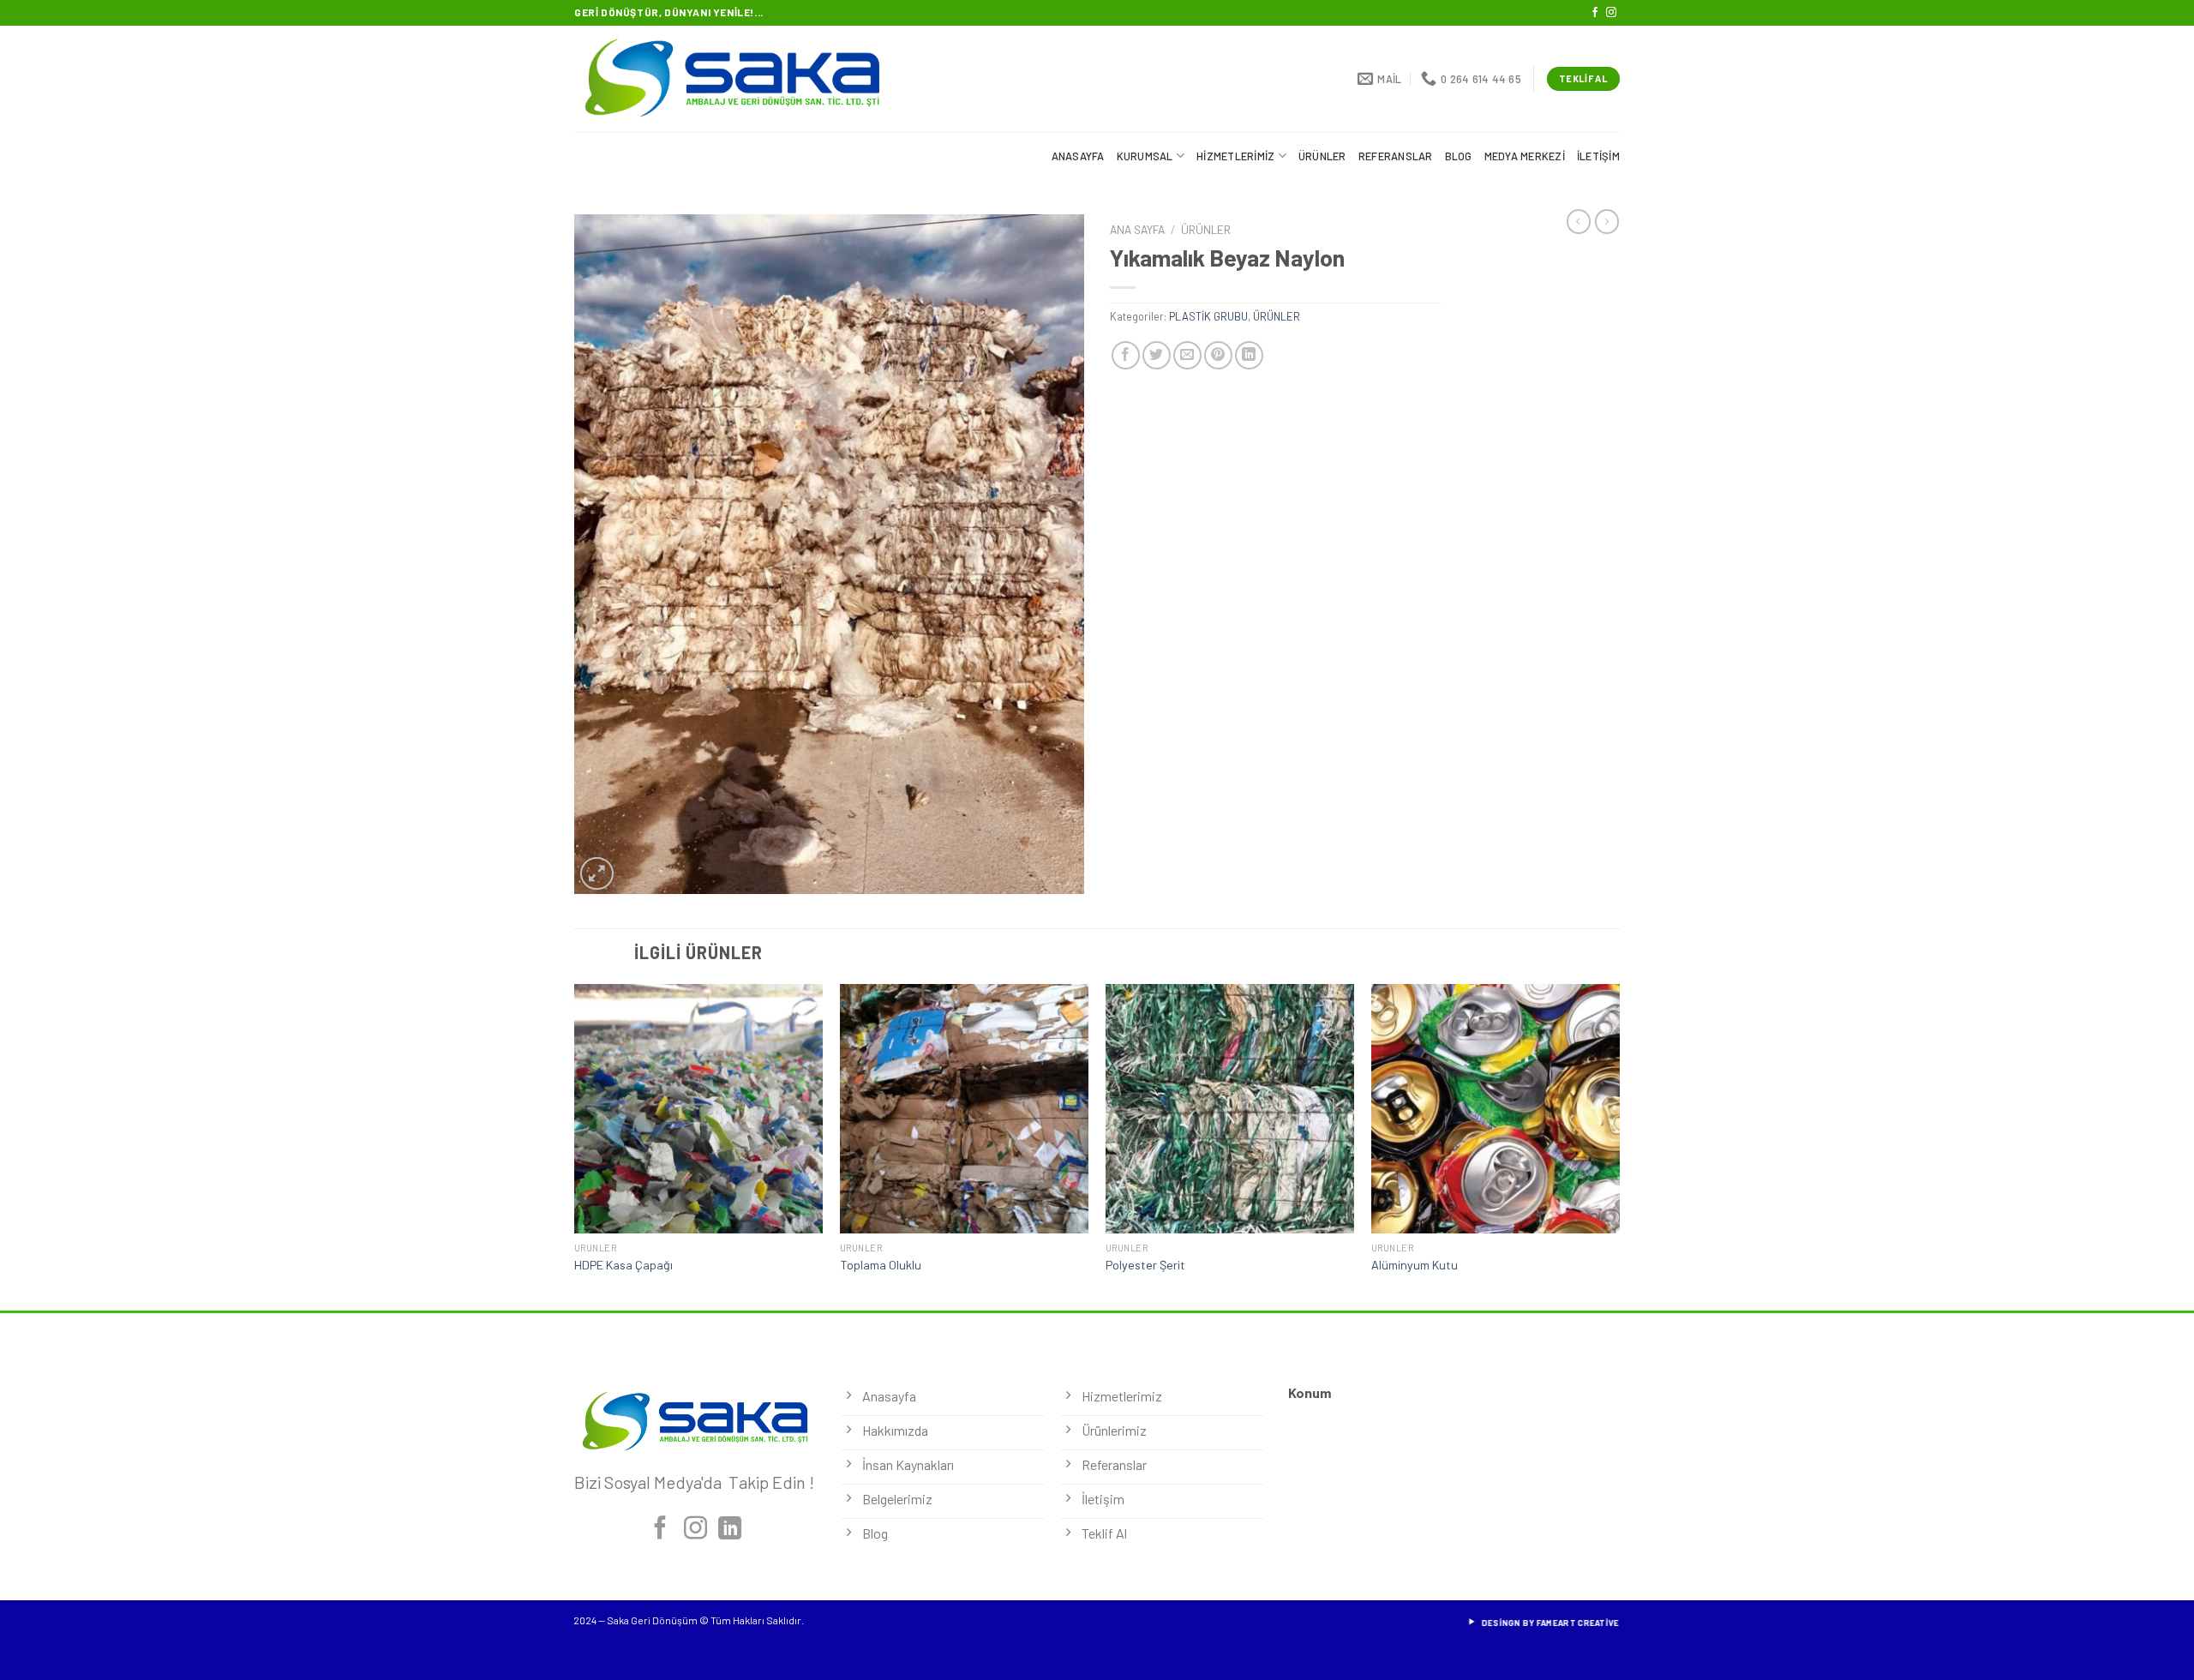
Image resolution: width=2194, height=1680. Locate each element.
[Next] (1619, 1145)
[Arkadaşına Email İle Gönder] (1187, 355)
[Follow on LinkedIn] (730, 1530)
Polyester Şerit (1145, 1265)
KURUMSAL (1145, 156)
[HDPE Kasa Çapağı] (698, 1108)
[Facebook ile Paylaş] (1126, 355)
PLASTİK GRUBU (1208, 316)
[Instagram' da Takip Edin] (1611, 13)
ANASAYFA (1078, 156)
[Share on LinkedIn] (1249, 355)
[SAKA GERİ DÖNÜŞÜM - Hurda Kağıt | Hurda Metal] (752, 79)
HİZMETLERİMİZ (1235, 156)
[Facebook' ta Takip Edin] (1595, 13)
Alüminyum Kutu (1415, 1265)
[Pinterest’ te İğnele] (1218, 355)
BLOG (1459, 156)
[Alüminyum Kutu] (1496, 1108)
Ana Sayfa (1137, 229)
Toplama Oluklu (881, 1265)
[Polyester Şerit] (1230, 1108)
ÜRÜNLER (1322, 156)
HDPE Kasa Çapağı (623, 1265)
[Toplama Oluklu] (964, 1108)
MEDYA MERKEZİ (1525, 156)
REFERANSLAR (1396, 156)
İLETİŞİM (1598, 156)
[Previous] (575, 1145)
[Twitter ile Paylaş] (1157, 355)
